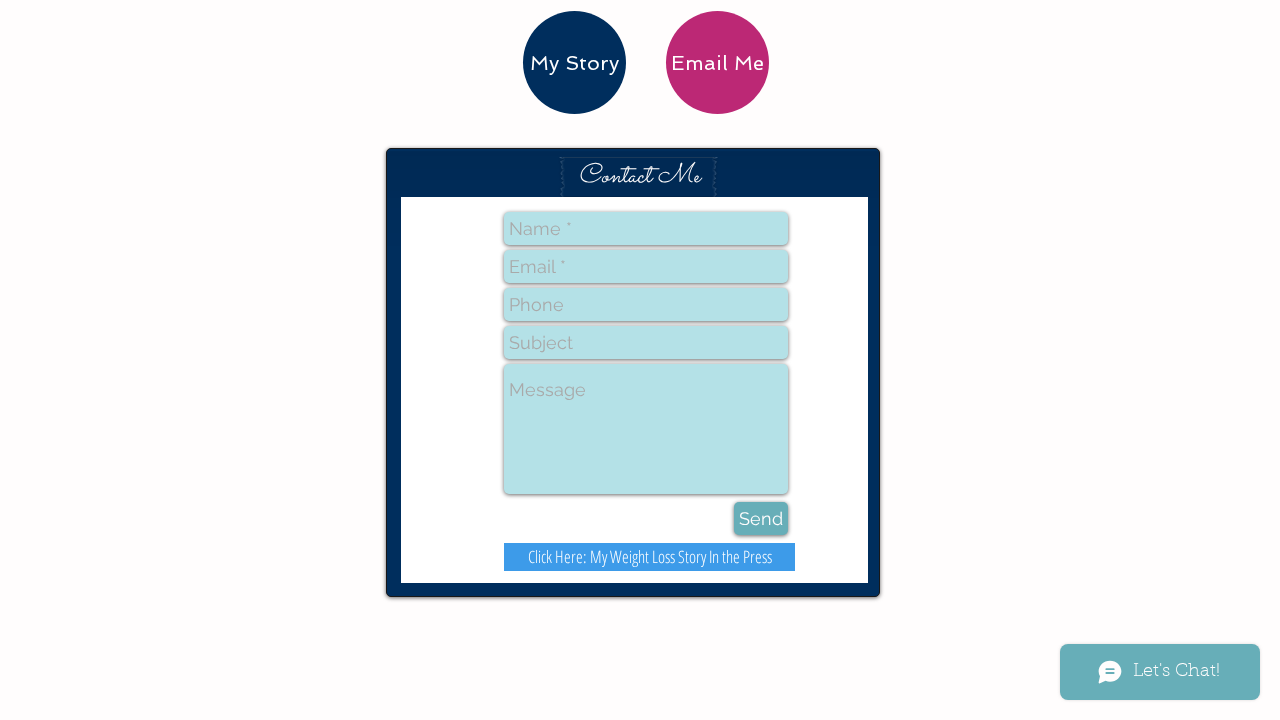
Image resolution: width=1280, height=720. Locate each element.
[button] (638, 177)
